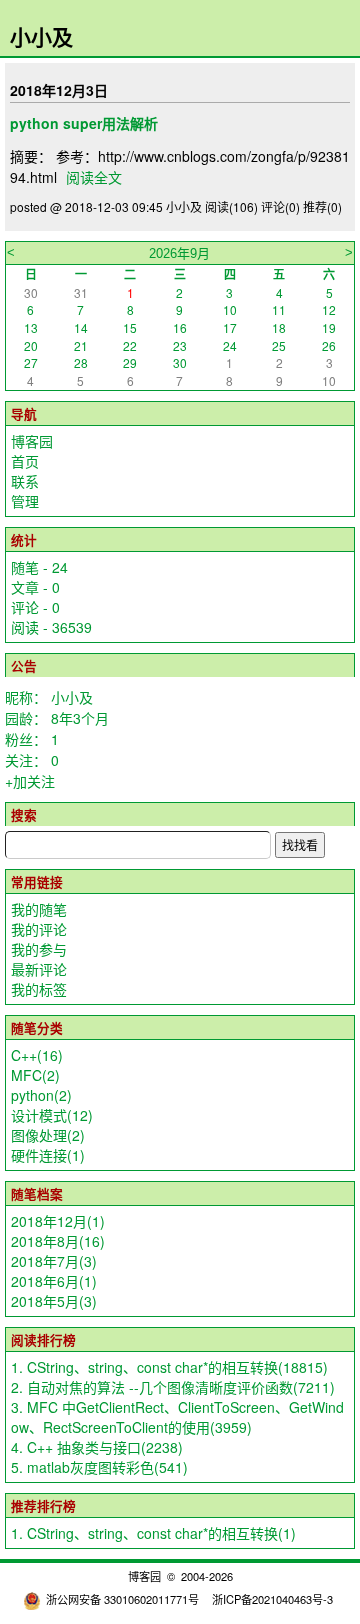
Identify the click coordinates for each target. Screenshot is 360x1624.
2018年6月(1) (54, 1281)
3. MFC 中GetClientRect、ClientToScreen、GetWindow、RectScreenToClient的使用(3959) (177, 1417)
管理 (25, 501)
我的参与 (39, 949)
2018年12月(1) (58, 1221)
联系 (25, 481)
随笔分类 (37, 1028)
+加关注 (30, 781)
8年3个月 (80, 718)
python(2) (41, 1095)
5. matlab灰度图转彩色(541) (99, 1467)
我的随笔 (39, 909)
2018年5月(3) (54, 1301)
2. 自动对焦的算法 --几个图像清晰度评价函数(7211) (173, 1387)
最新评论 (39, 969)
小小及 (41, 36)
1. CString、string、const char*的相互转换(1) (153, 1533)
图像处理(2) (48, 1135)
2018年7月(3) (54, 1261)
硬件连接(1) (48, 1155)
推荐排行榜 (43, 1506)
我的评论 (39, 929)
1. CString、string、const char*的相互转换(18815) (169, 1367)
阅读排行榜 (43, 1340)
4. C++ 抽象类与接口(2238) (97, 1447)
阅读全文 (94, 177)
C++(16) (37, 1055)
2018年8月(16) (58, 1241)
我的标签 (39, 989)
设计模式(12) (52, 1115)
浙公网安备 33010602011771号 (122, 1599)
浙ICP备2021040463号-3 (272, 1599)
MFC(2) (35, 1075)
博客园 (32, 441)
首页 (25, 461)
